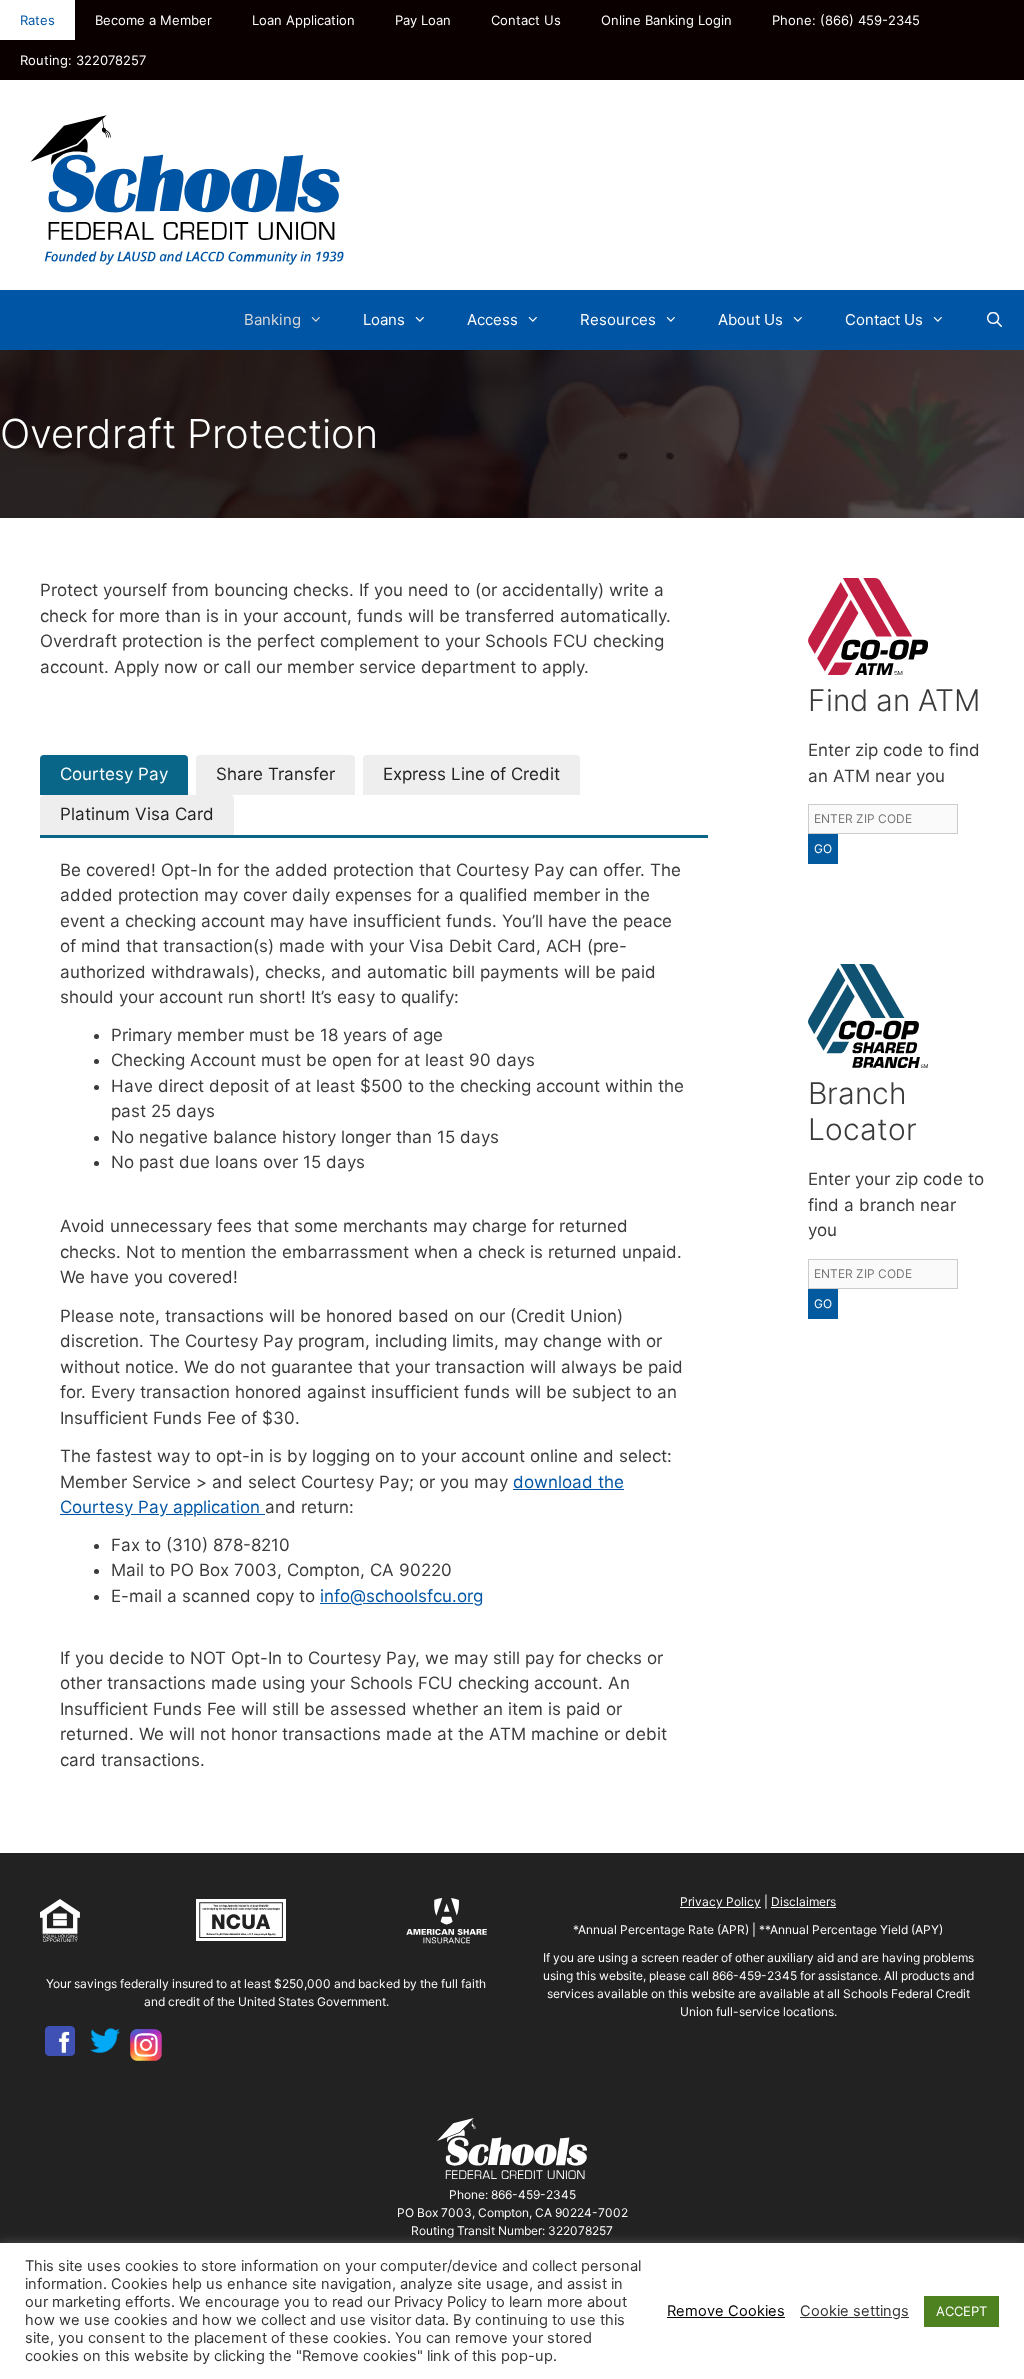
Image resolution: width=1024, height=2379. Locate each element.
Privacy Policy (720, 1901)
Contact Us (526, 20)
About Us (750, 319)
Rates (37, 20)
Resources (618, 319)
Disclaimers (803, 1901)
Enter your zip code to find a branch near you (896, 1204)
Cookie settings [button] (854, 2311)
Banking (272, 319)
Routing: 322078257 (83, 60)
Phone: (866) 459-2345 (846, 20)
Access (492, 319)
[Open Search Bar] (994, 320)
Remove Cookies (726, 2311)
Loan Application (303, 20)
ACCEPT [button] (961, 2311)
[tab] (114, 775)
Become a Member (153, 20)
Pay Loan (423, 20)
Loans (384, 319)
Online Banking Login (666, 20)
